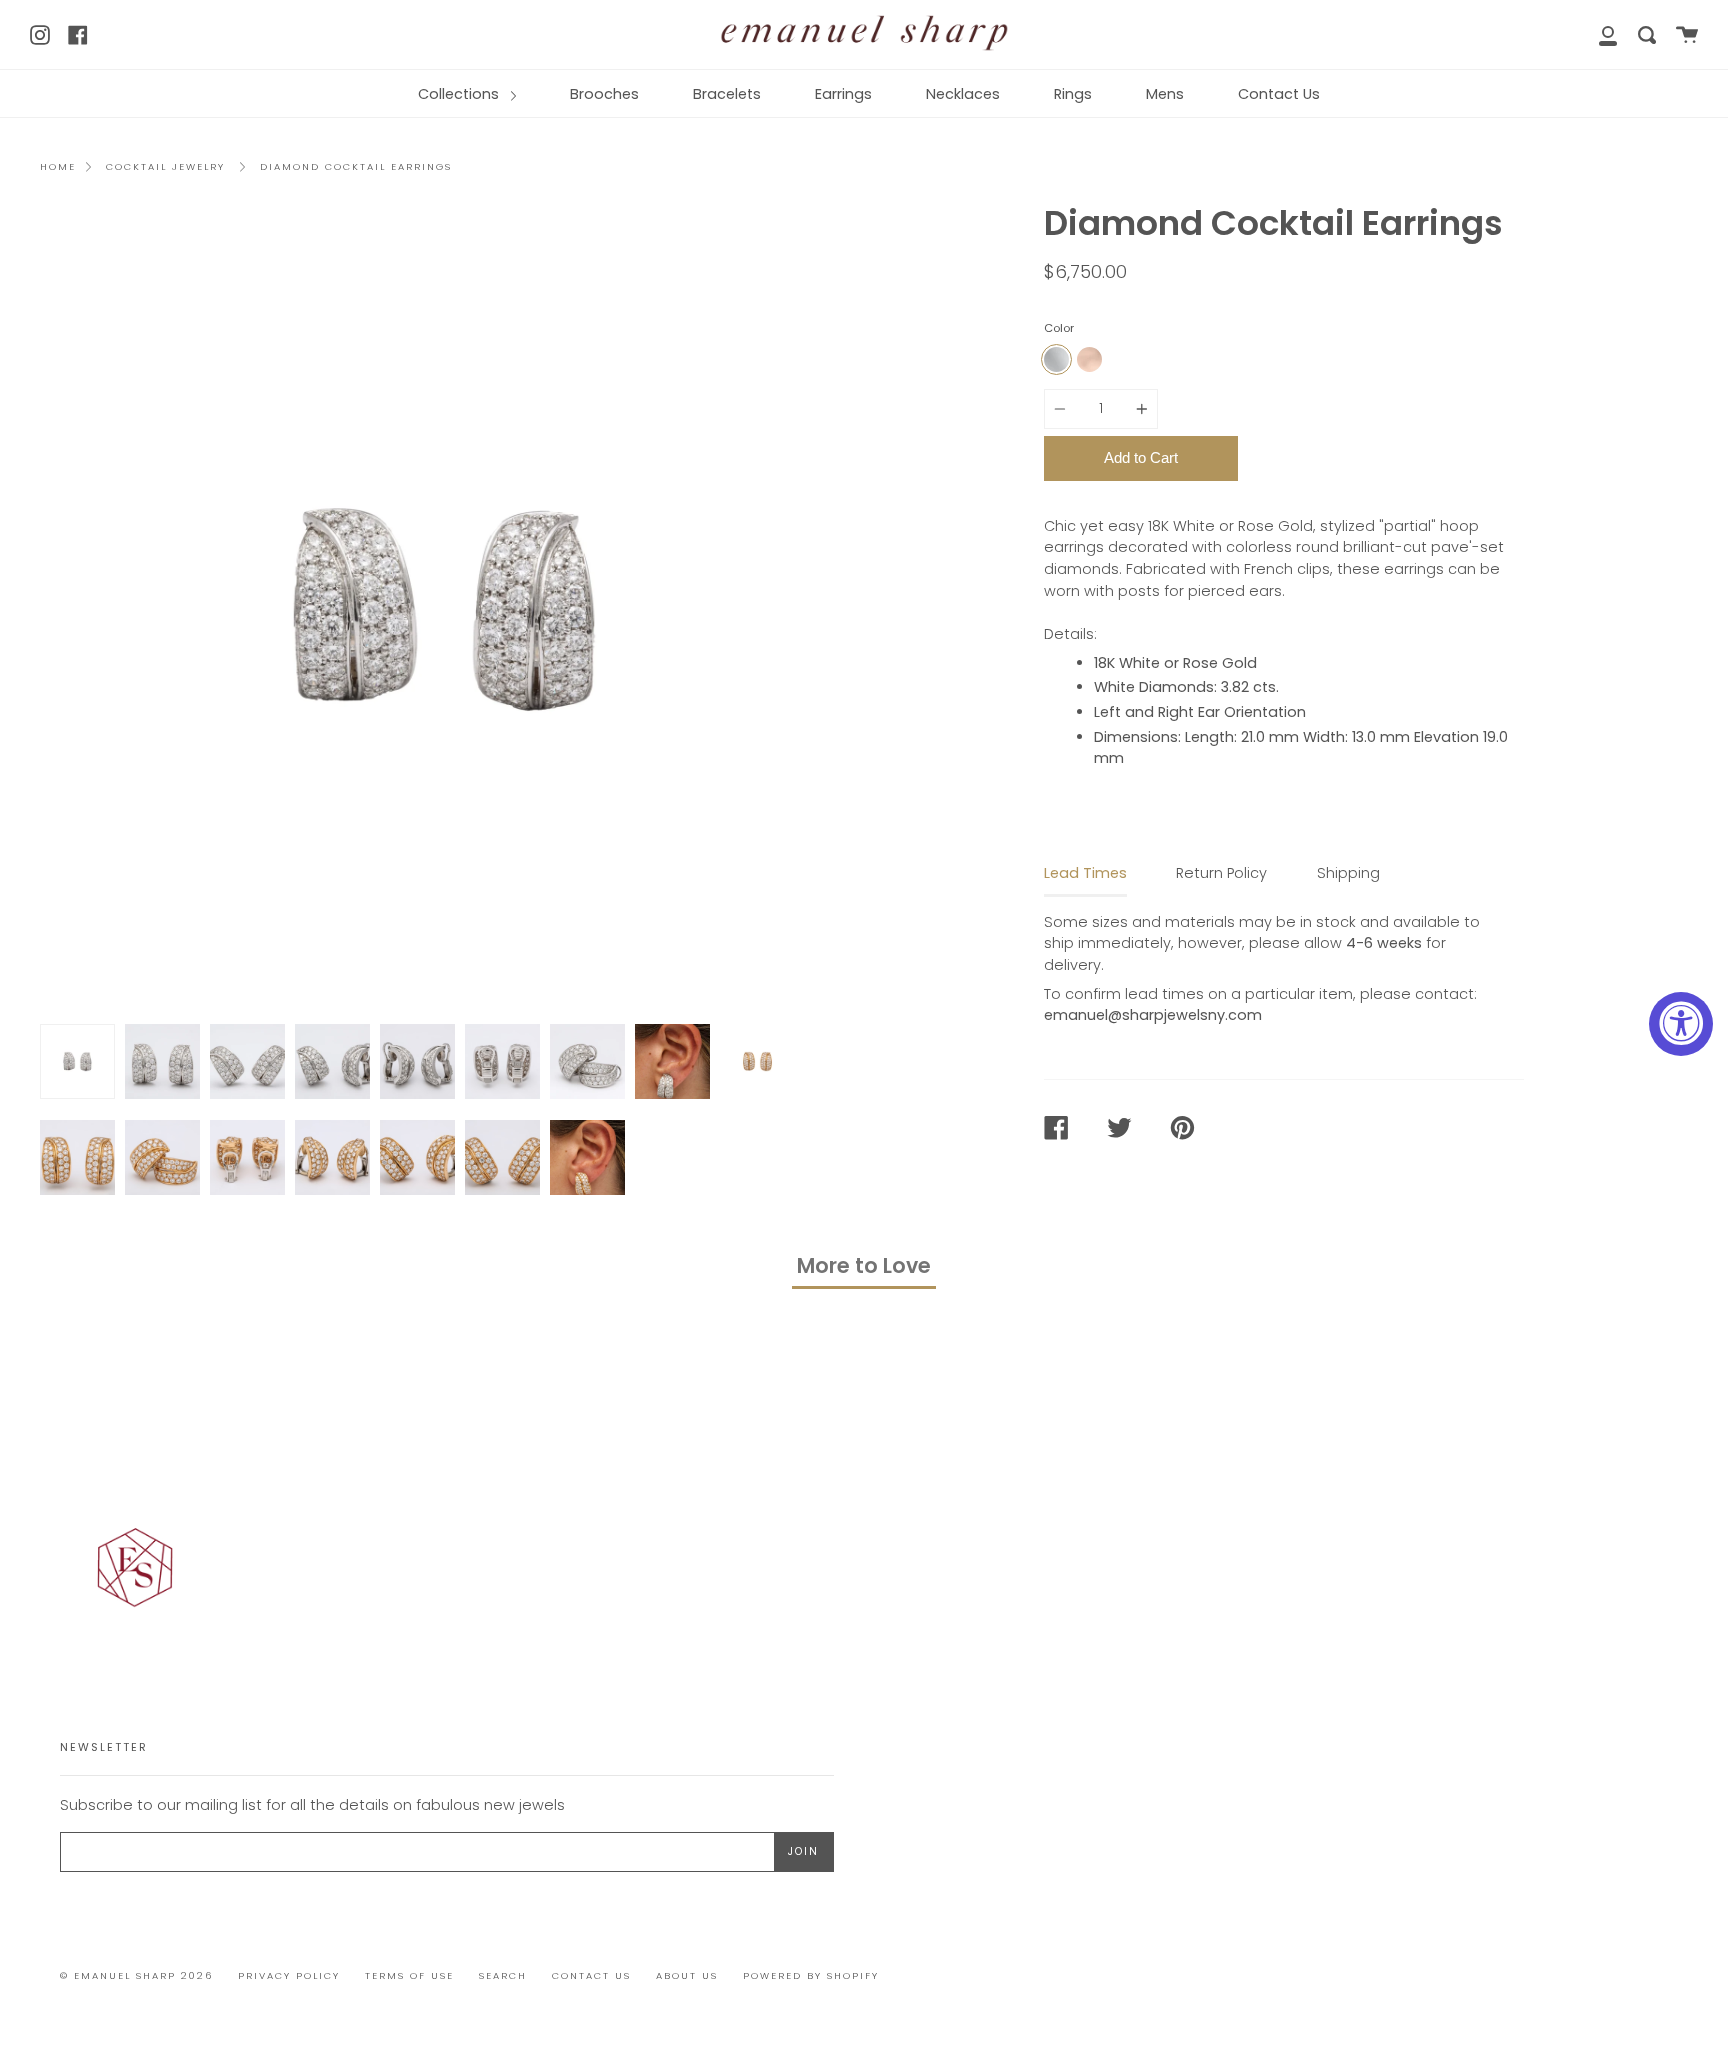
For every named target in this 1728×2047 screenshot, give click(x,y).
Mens (1165, 94)
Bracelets (727, 94)
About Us (687, 1975)
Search (503, 1975)
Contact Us (1279, 94)
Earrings (843, 94)
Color (1059, 328)
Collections (460, 94)
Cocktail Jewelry (165, 166)
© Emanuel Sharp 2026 (136, 1975)
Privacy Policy (289, 1975)
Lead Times (1085, 873)
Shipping (1348, 873)
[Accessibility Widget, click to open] (1681, 1024)
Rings (1073, 94)
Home (58, 166)
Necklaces (963, 94)
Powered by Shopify (811, 1975)
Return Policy (1221, 873)
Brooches (604, 94)
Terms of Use (409, 1975)
